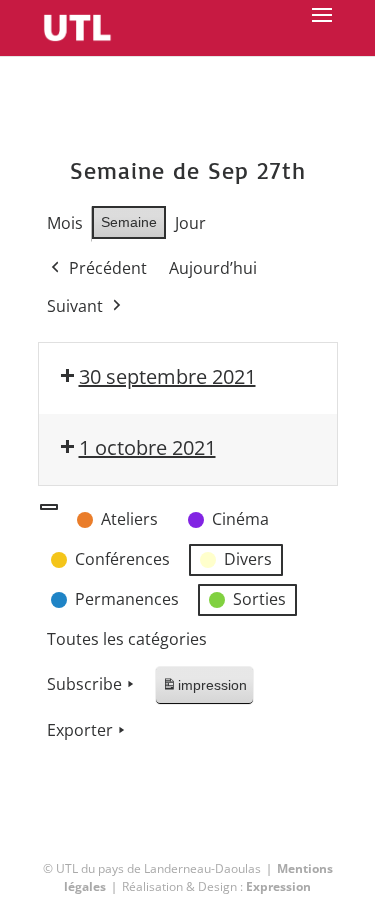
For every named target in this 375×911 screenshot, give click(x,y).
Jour (190, 223)
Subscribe (84, 684)
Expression (278, 886)
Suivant (75, 306)
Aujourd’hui (213, 268)
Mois (65, 223)
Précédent (108, 268)
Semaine (129, 222)
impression (204, 690)
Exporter (80, 730)
